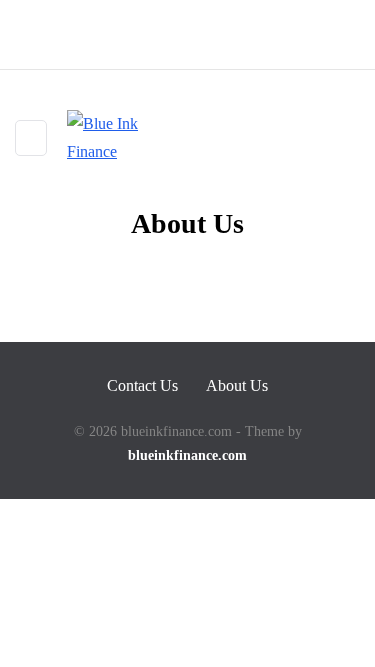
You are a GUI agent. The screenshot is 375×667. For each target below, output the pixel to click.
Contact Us (142, 385)
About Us (237, 385)
